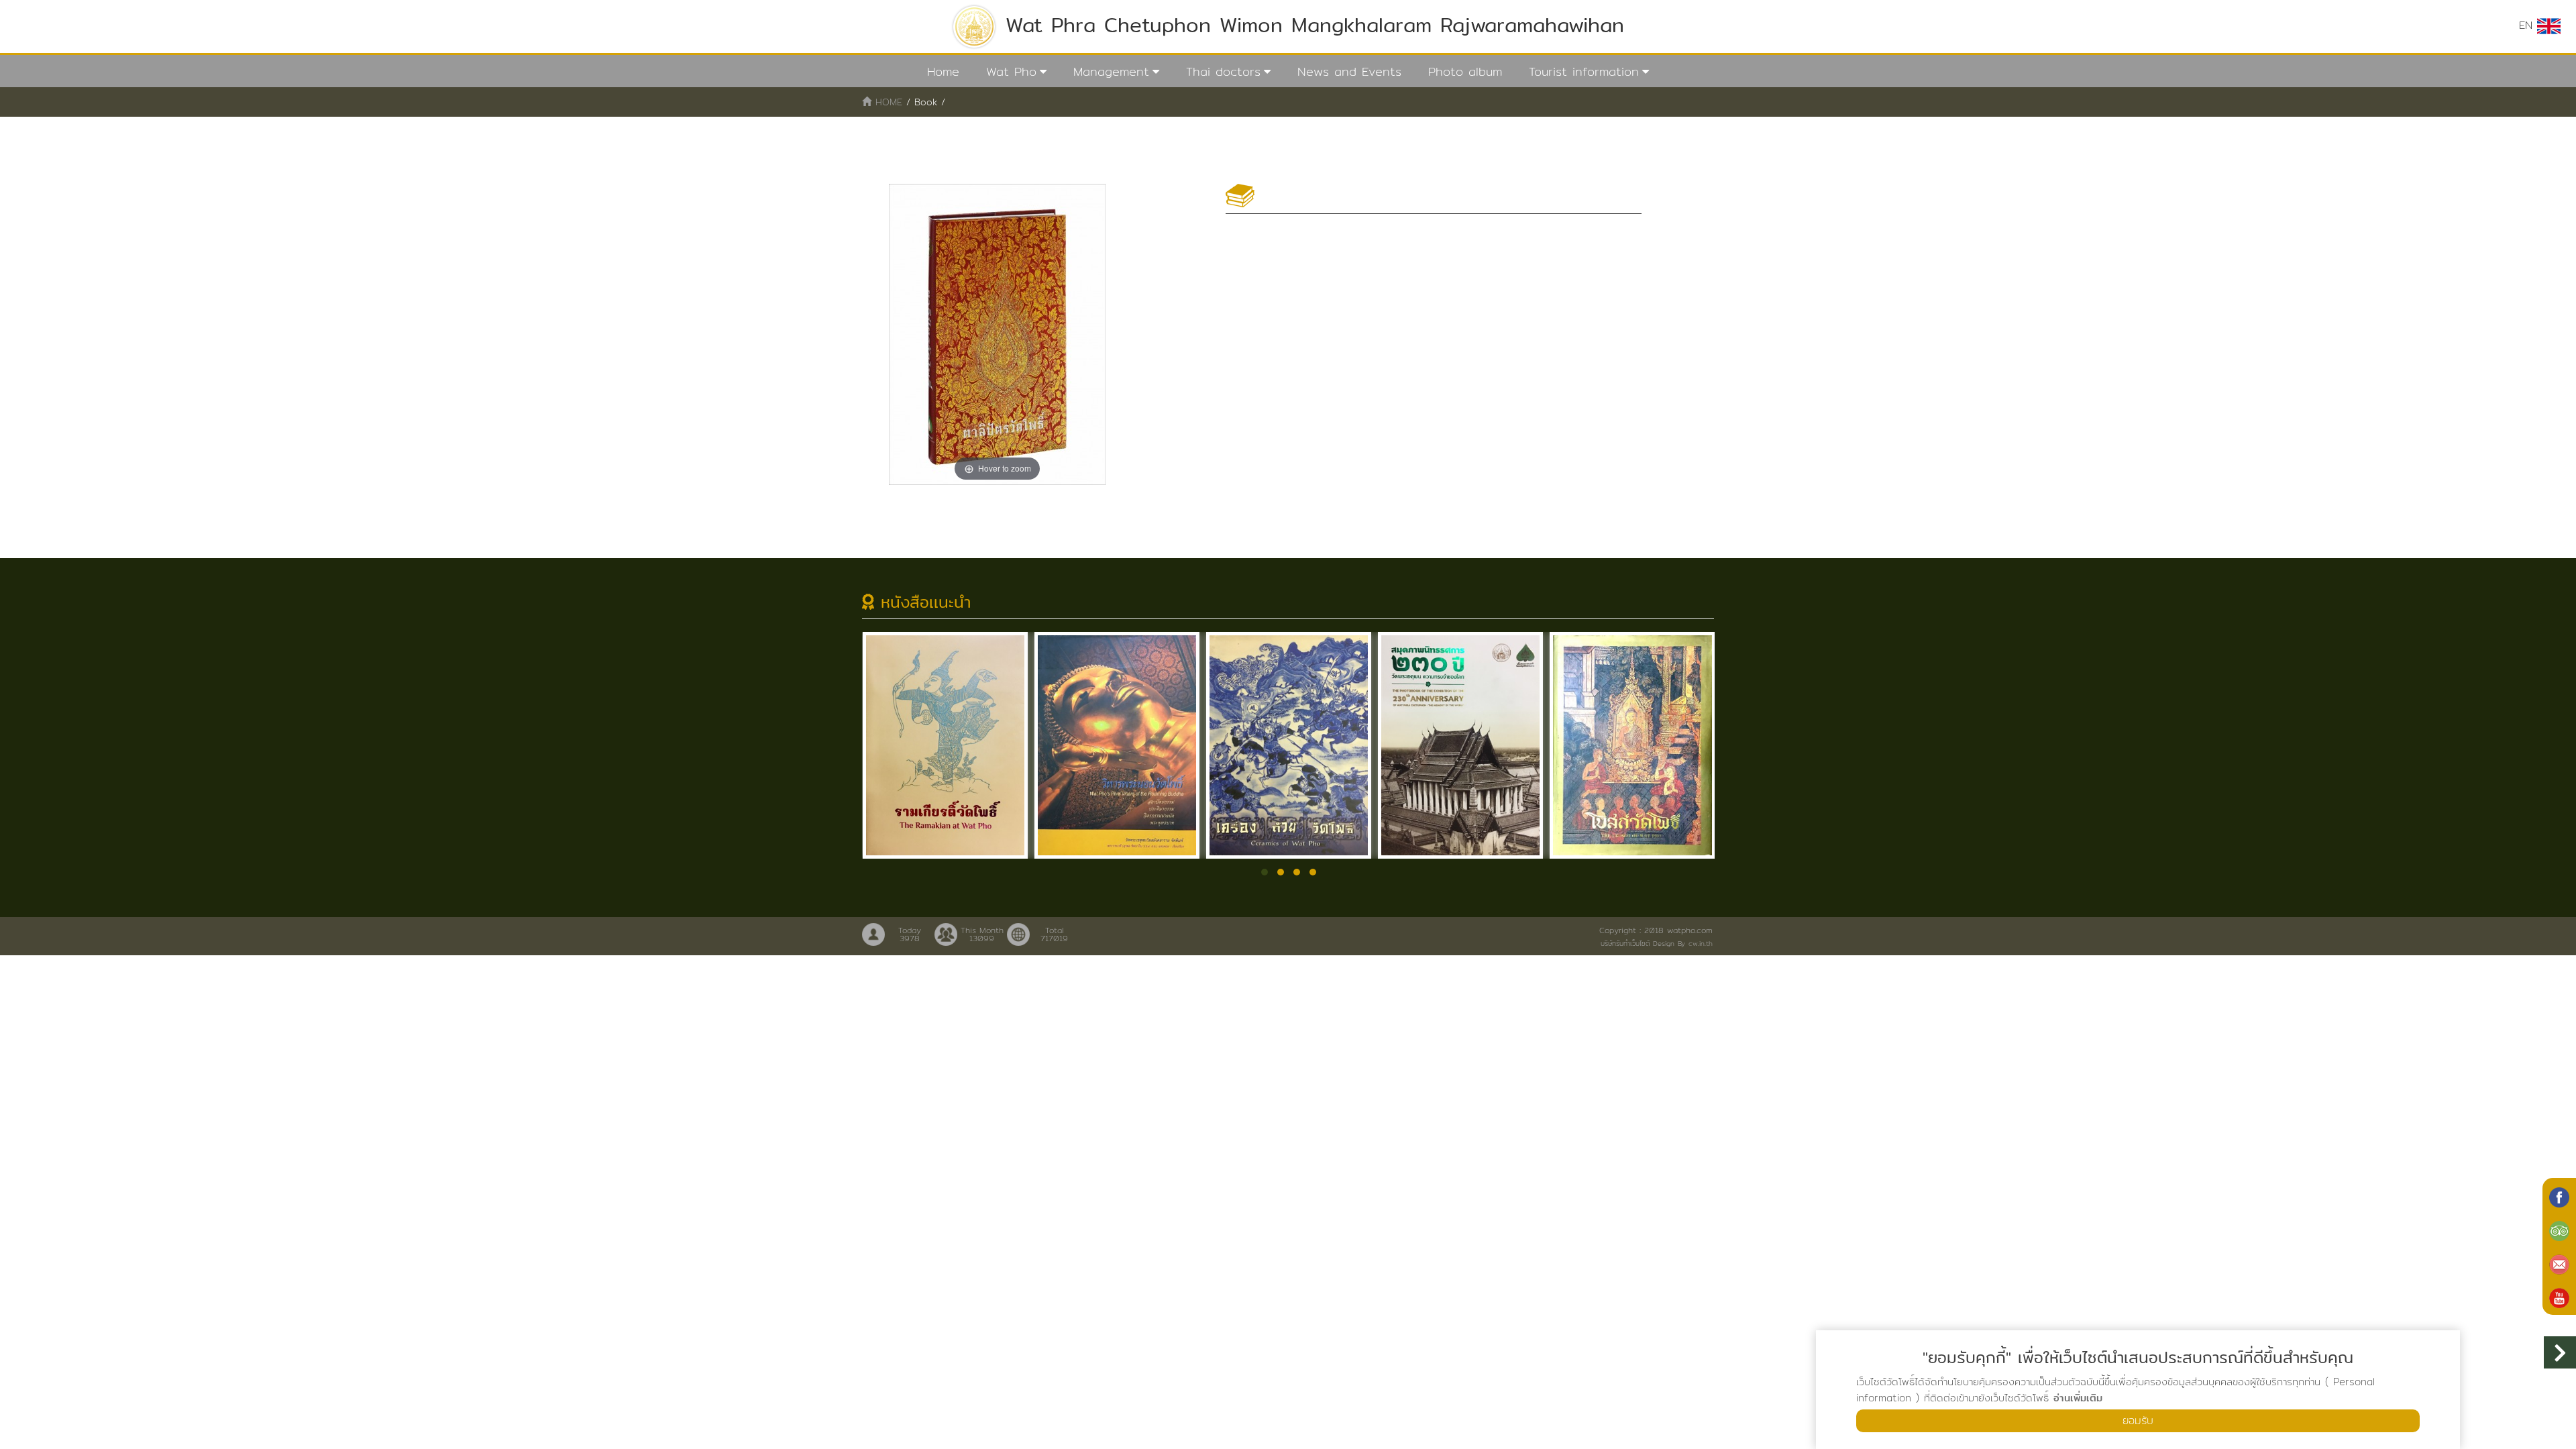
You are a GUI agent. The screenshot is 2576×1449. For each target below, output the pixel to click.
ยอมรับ (2138, 1420)
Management (1111, 71)
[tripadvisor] (2559, 1230)
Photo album (1465, 71)
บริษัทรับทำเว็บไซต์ (1625, 943)
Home (943, 71)
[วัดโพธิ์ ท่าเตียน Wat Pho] (2559, 1196)
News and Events (1349, 71)
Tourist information (1584, 71)
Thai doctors (1223, 71)
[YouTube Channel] (2559, 1297)
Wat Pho (1011, 71)
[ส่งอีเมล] (2559, 1263)
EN (2528, 25)
